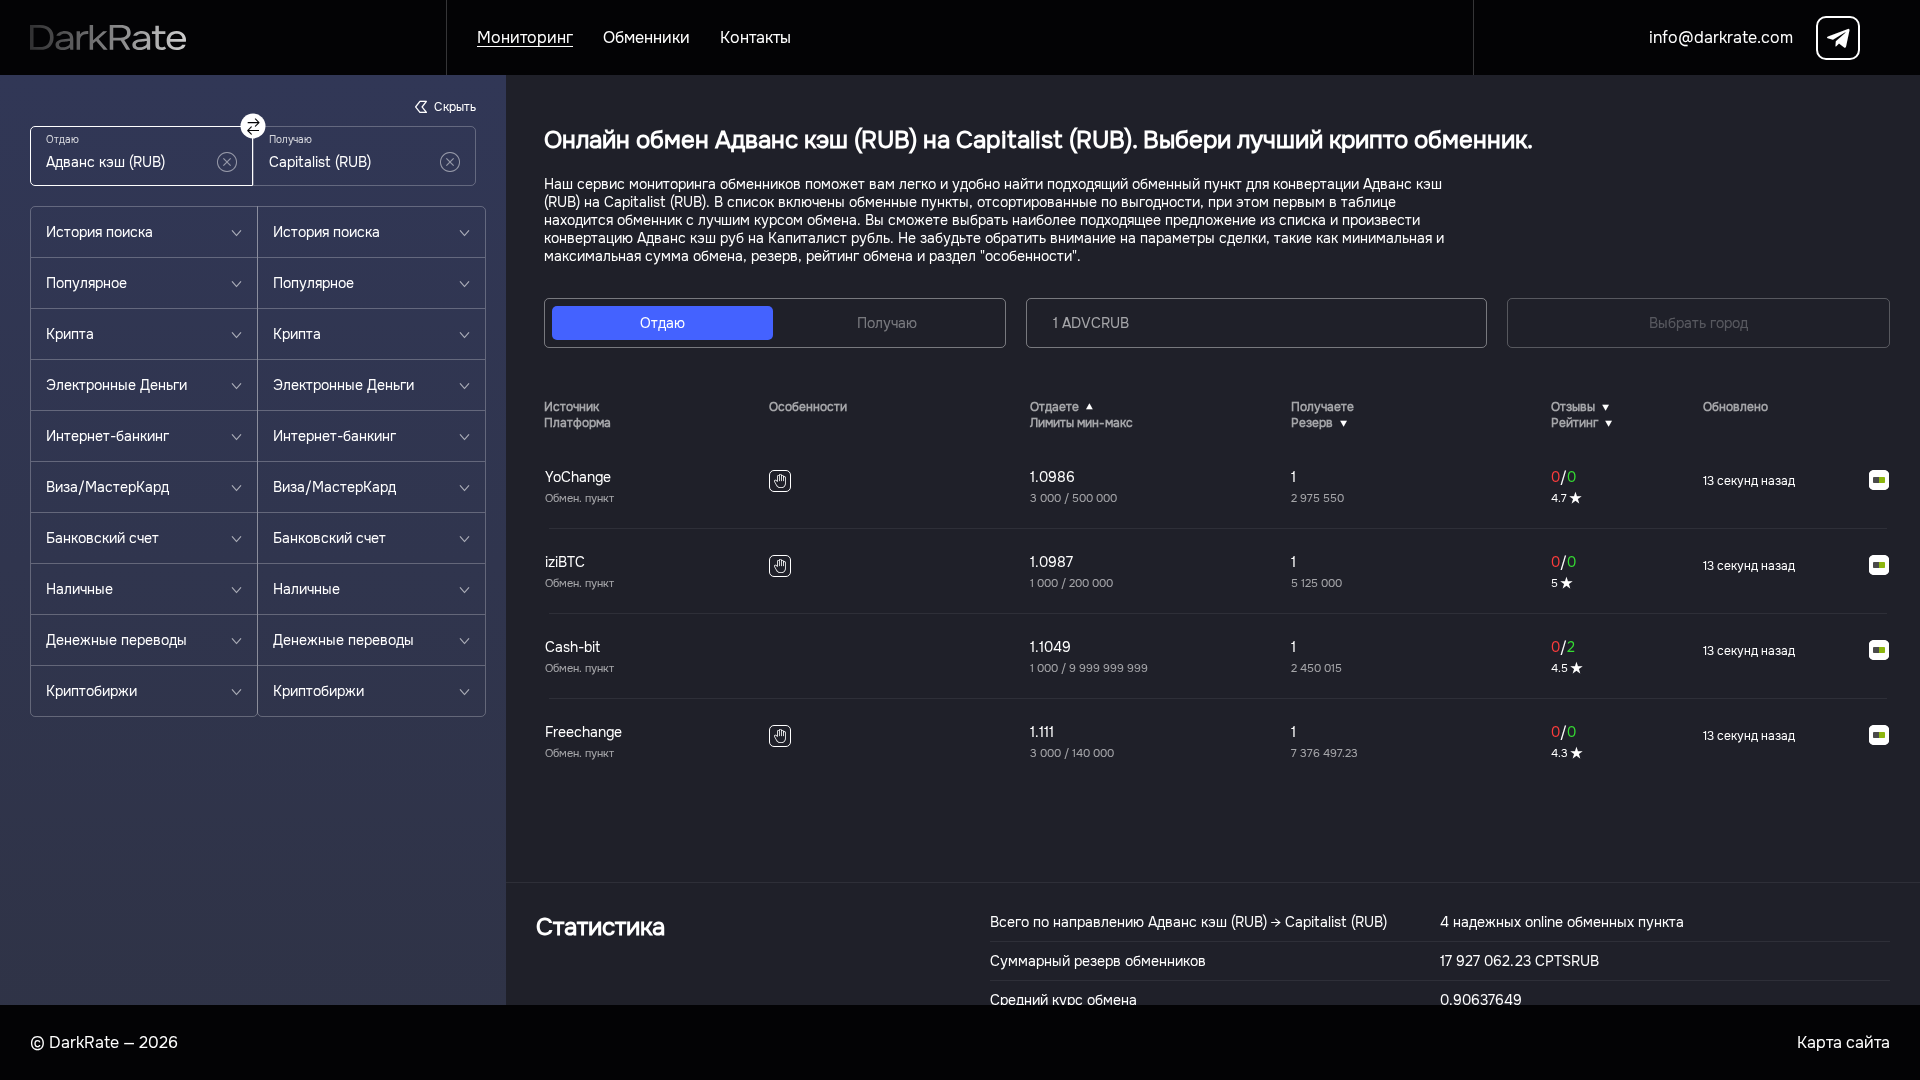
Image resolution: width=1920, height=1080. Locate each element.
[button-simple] (227, 162)
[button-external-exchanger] (1879, 481)
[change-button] (253, 126)
